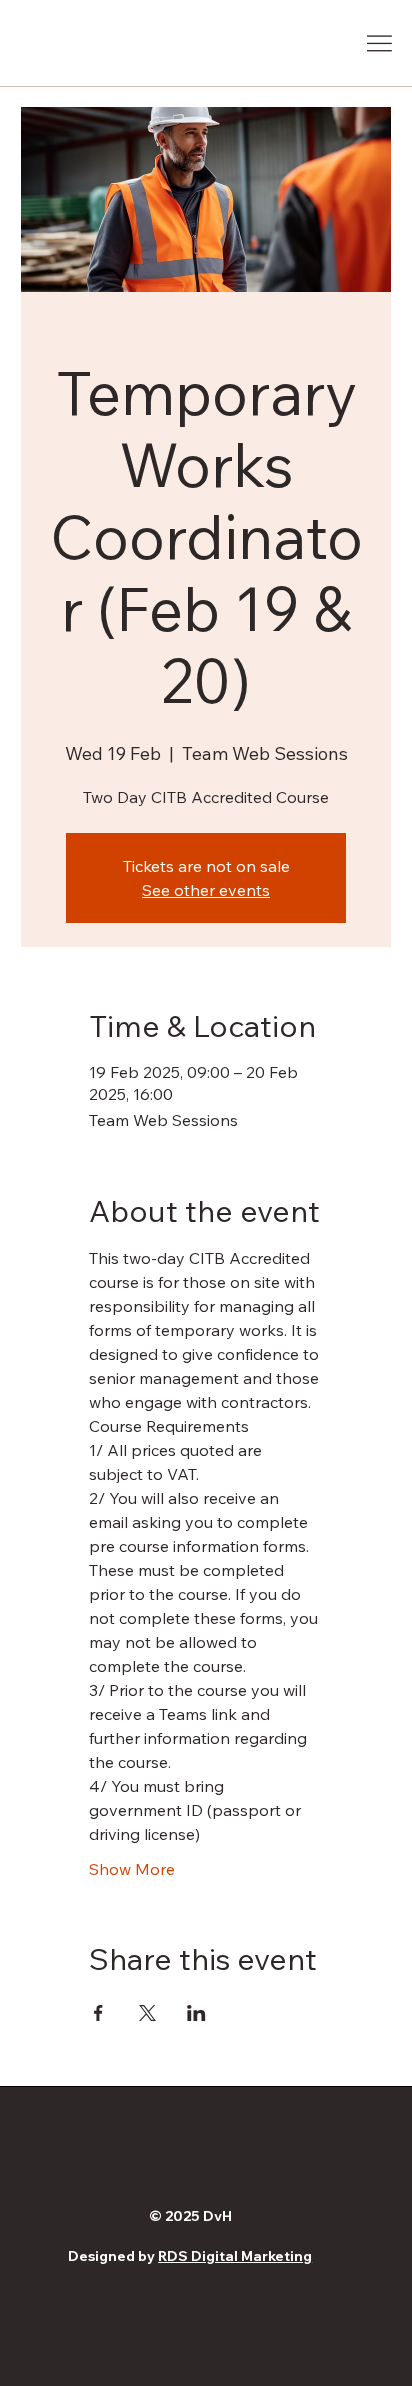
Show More (132, 1869)
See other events (206, 890)
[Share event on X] (147, 2013)
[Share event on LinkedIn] (196, 2013)
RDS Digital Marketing (235, 2256)
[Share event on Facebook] (98, 2013)
